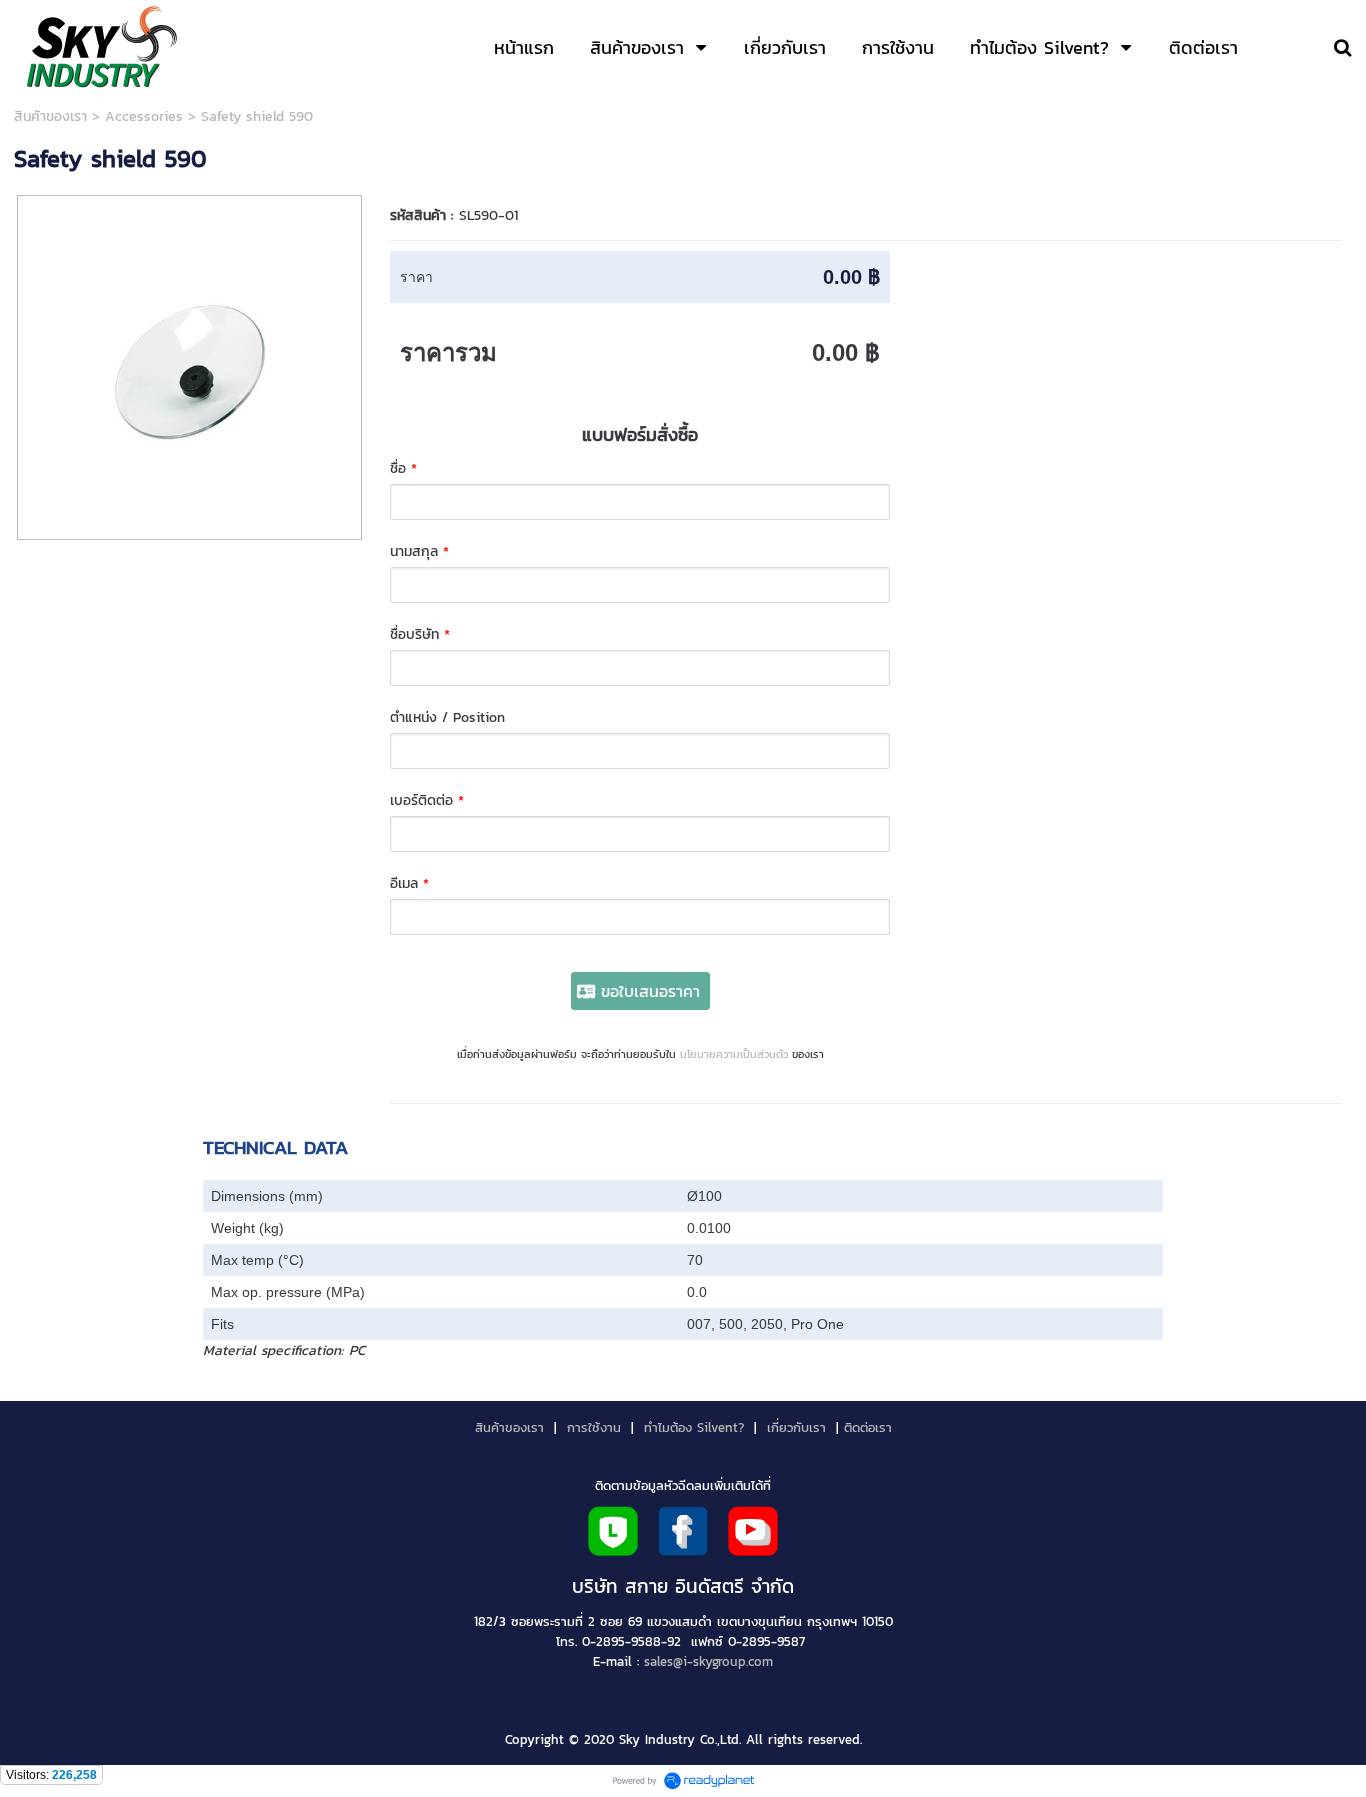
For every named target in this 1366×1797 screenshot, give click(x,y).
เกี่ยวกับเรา (796, 1427)
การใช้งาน (594, 1427)
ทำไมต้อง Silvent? (694, 1427)
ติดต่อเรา (868, 1427)
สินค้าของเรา (50, 116)
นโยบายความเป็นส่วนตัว (734, 1054)
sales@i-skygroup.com (708, 1661)
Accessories (144, 116)
